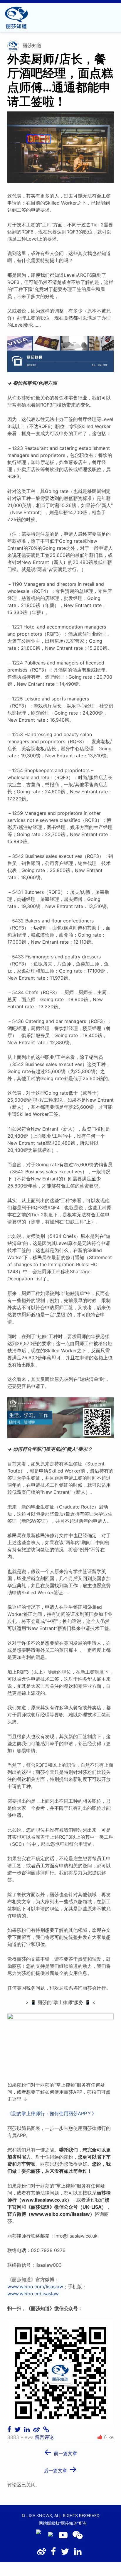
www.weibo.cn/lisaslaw (33, 2294)
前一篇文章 (60, 2451)
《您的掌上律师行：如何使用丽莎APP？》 (52, 2113)
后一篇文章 (60, 2469)
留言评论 (44, 2437)
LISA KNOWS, (40, 2515)
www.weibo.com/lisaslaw (35, 2287)
